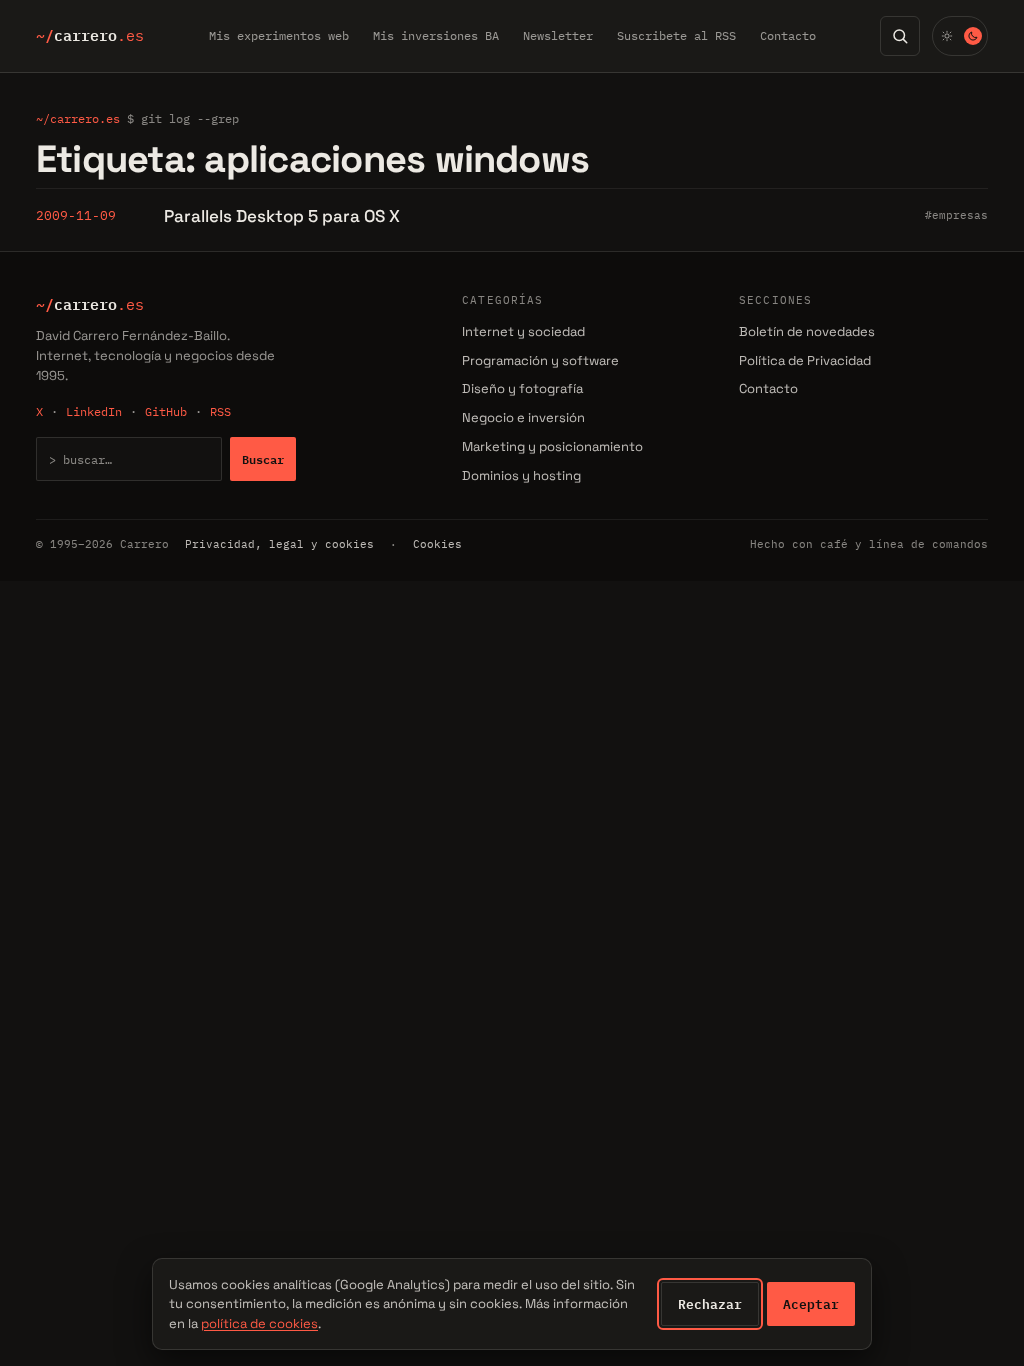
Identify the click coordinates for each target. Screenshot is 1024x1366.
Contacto (788, 35)
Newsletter (558, 35)
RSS (220, 411)
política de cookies (259, 1323)
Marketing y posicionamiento (552, 446)
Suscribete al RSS (676, 35)
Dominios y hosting (521, 475)
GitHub (166, 411)
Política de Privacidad (805, 360)
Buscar (263, 459)
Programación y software (540, 360)
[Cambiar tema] (960, 36)
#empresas (956, 215)
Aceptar (811, 1304)
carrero (90, 36)
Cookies (437, 544)
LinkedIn (94, 411)
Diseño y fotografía (522, 388)
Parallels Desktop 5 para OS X (282, 216)
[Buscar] (900, 36)
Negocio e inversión (523, 417)
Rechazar (710, 1304)
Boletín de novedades (807, 331)
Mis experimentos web (279, 35)
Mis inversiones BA (436, 35)
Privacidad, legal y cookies (279, 544)
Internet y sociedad (523, 331)
